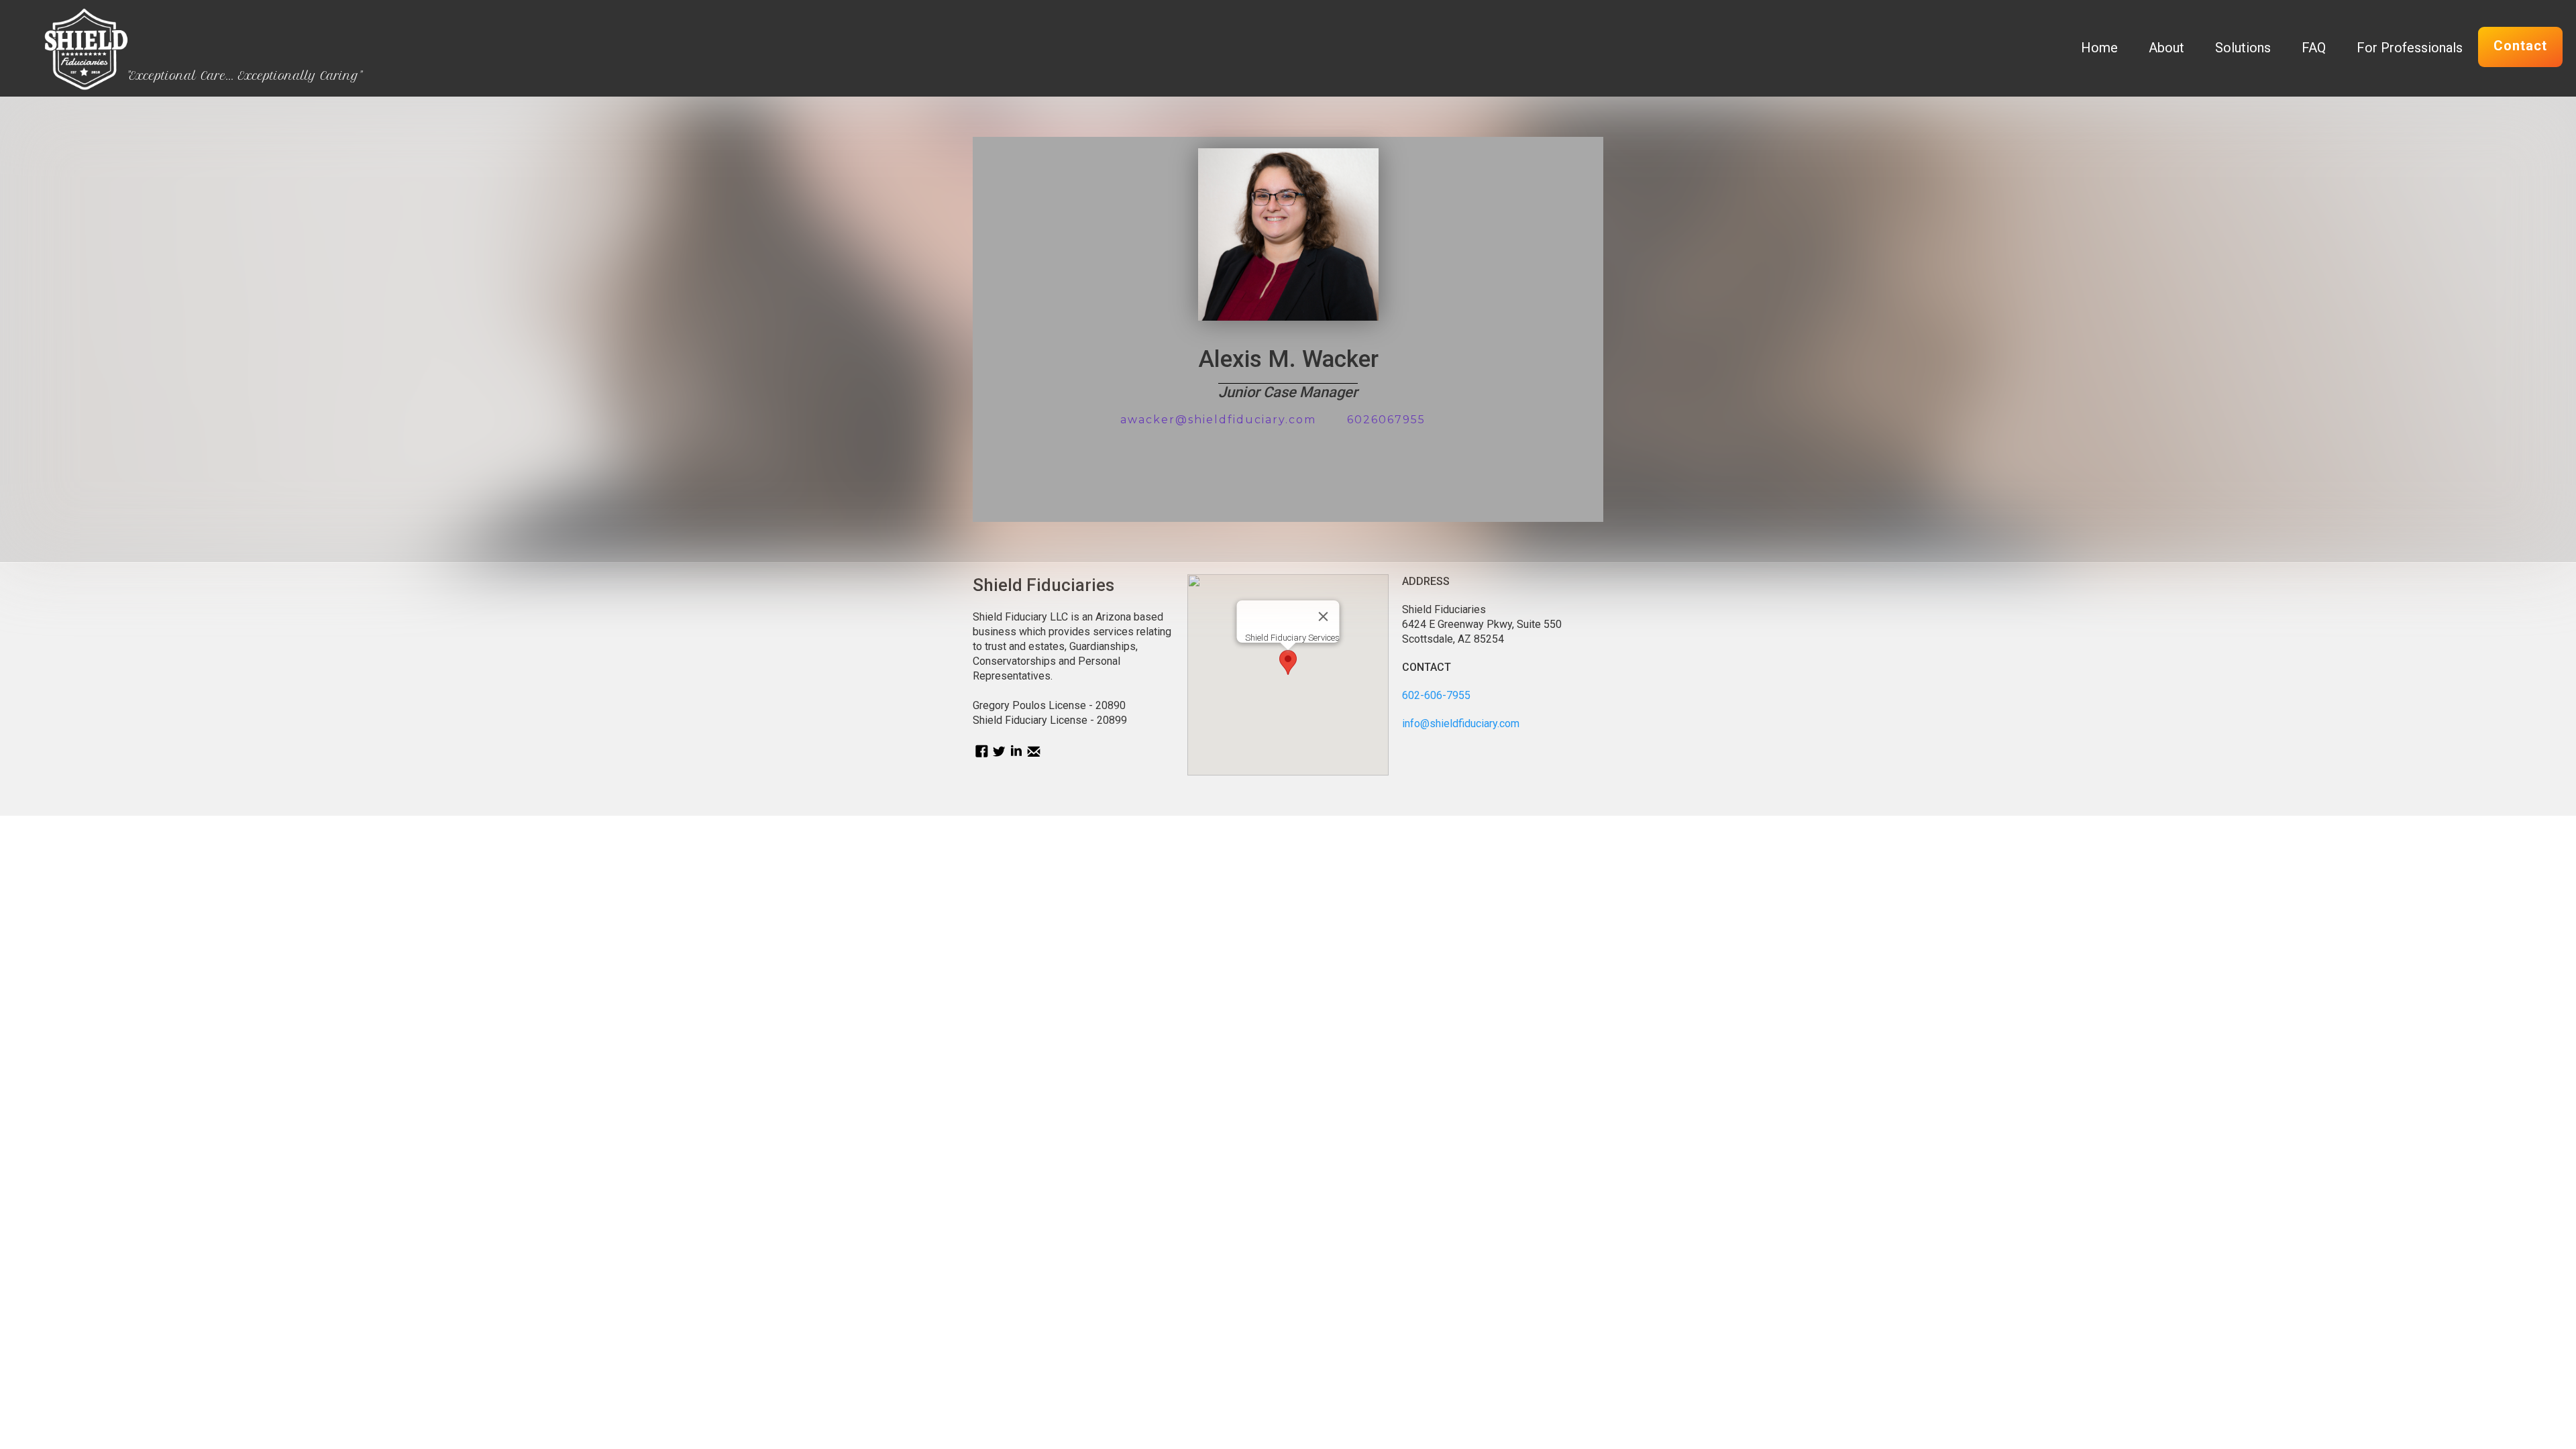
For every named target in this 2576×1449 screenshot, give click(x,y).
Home (2099, 48)
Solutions (2243, 48)
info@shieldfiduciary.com (1461, 723)
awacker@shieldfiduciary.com (1218, 420)
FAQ (2314, 48)
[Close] (1323, 616)
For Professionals (2410, 48)
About (2166, 48)
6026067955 (1386, 420)
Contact (2520, 46)
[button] (1288, 662)
